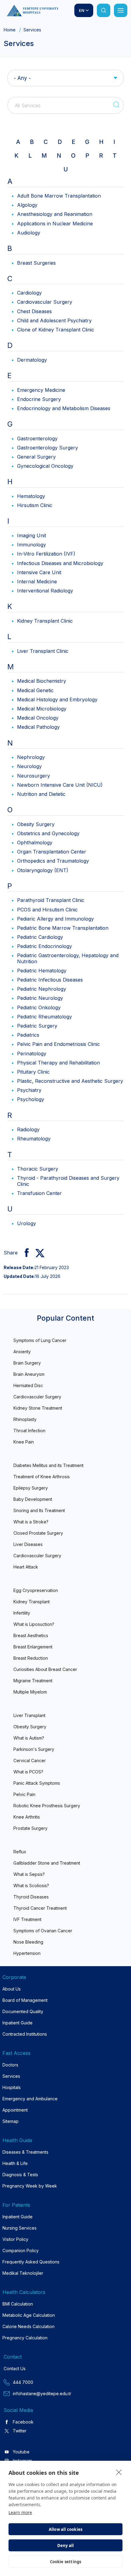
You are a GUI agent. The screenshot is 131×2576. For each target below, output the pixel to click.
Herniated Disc (28, 1385)
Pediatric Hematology (42, 971)
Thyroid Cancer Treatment (40, 1908)
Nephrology (31, 757)
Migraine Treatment (33, 1681)
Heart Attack (26, 1567)
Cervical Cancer (30, 1760)
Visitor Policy (15, 2239)
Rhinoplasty (25, 1419)
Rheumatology (34, 1139)
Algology (27, 205)
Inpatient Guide (18, 2023)
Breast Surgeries (36, 263)
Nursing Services (19, 2228)
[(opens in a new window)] (24, 1253)
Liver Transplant (29, 1715)
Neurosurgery (34, 776)
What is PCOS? (28, 1772)
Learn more (20, 2512)
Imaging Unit (32, 535)
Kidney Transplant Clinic (45, 621)
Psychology (31, 1099)
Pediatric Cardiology (40, 937)
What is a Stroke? (31, 1522)
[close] (119, 2472)
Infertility (22, 1613)
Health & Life (15, 2163)
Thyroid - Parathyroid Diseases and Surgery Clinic (68, 1181)
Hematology (31, 496)
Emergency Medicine (41, 390)
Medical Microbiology (42, 709)
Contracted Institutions (25, 2034)
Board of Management (25, 2000)
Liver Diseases (28, 1544)
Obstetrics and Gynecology (48, 833)
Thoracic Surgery (38, 1169)
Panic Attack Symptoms (37, 1783)
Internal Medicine (37, 581)
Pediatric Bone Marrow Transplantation (63, 928)
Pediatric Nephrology (42, 989)
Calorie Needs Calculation (28, 2326)
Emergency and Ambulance (30, 2099)
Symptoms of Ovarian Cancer (43, 1931)
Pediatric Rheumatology (44, 1017)
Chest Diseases (34, 311)
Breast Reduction (31, 1658)
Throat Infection (29, 1431)
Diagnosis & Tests (20, 2175)
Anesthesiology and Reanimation (55, 214)
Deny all (66, 2546)
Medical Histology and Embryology (57, 699)
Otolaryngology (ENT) (43, 870)
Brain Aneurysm (29, 1374)
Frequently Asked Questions (31, 2262)
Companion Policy (21, 2250)
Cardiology (29, 293)
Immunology (32, 545)
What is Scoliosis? (31, 1885)
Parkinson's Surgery (34, 1749)
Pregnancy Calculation (25, 2338)
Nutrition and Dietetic (41, 794)
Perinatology (32, 1054)
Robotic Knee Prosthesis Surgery (47, 1806)
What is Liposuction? (34, 1624)
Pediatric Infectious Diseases (50, 980)
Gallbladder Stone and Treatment (47, 1863)
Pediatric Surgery (37, 1026)
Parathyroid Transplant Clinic (51, 900)
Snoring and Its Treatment (39, 1510)
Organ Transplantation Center (52, 852)
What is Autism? (29, 1738)
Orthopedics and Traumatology (53, 861)
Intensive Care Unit (39, 572)
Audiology (29, 233)
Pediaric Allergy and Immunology (55, 919)
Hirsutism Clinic (35, 505)
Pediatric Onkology (39, 1007)
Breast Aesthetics (31, 1635)
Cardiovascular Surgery (45, 302)
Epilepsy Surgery (31, 1488)
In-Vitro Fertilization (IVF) (46, 554)
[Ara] (104, 10)
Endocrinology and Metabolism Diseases (64, 408)
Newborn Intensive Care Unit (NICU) (60, 785)
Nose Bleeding (28, 1942)
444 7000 (23, 2382)
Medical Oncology (38, 718)
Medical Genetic (35, 690)
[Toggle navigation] (121, 10)
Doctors (10, 2065)
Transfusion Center (39, 1193)
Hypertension (27, 1953)
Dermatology (32, 360)
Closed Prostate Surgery (38, 1533)
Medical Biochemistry (42, 681)
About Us (12, 1989)
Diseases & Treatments (25, 2152)
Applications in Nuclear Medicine (55, 224)
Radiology (28, 1129)
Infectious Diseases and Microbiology (60, 563)
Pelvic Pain (24, 1794)
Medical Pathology (38, 727)
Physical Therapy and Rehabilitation (58, 1063)
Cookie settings (66, 2562)
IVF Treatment (27, 1919)
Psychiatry (29, 1090)
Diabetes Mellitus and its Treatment (48, 1465)
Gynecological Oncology (45, 466)
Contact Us (15, 2368)
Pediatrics (28, 1035)
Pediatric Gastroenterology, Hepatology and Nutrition (68, 958)
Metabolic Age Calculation (29, 2315)
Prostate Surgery (30, 1828)
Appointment (15, 2110)
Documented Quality (23, 2011)
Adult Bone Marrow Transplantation (59, 196)
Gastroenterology (37, 438)
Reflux (20, 1852)
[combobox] (65, 78)
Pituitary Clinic (33, 1072)
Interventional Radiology (45, 591)
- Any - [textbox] (22, 78)
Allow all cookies (65, 2529)
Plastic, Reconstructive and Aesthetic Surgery (70, 1081)
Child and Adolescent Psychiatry (54, 320)
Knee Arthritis (27, 1817)
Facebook (23, 2422)
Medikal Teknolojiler (23, 2273)
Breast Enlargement (33, 1647)
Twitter (20, 2431)
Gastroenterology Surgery (48, 448)
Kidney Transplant (32, 1602)
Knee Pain (24, 1442)
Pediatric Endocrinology (44, 946)
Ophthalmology (35, 843)
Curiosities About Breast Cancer (45, 1669)
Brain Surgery (27, 1363)
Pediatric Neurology (40, 998)
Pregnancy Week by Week (30, 2186)
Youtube (21, 2452)
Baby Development (33, 1499)
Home (10, 30)
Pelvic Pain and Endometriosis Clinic (58, 1044)
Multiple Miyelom (30, 1692)
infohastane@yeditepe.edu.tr (42, 2394)
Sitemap (11, 2121)
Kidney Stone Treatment (38, 1408)
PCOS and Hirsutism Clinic (47, 910)
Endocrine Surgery (39, 399)
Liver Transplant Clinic (43, 651)
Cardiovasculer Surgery (37, 1397)
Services (11, 2076)
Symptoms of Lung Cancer (40, 1340)
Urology (27, 1223)
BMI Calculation (18, 2304)
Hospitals (12, 2087)
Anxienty (22, 1352)
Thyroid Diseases (31, 1897)
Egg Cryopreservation (36, 1590)
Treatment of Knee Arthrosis (42, 1477)
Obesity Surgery (36, 824)
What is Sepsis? (29, 1874)
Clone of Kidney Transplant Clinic (56, 330)
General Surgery (36, 457)
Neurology (29, 766)
